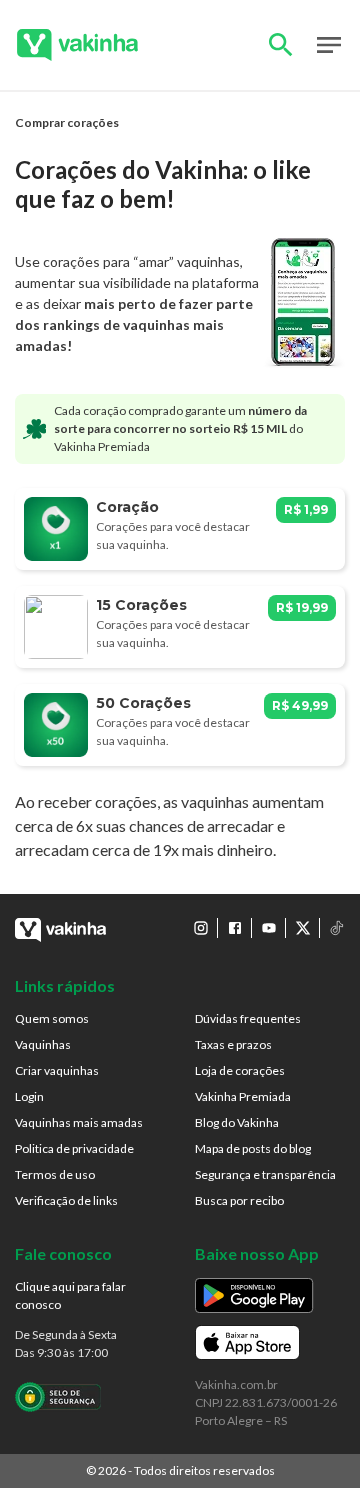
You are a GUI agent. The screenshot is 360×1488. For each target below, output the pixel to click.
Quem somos (52, 1018)
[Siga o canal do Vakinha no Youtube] (269, 928)
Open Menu (329, 45)
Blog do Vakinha (237, 1122)
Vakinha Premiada (243, 1096)
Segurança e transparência (265, 1174)
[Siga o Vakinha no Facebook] (235, 928)
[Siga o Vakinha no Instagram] (201, 928)
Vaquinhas (43, 1044)
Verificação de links (66, 1200)
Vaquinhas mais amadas (79, 1122)
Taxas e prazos (233, 1044)
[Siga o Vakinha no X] (303, 928)
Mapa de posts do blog (253, 1148)
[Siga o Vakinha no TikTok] (337, 928)
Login (29, 1096)
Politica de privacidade (74, 1148)
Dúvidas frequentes (248, 1018)
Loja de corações (240, 1070)
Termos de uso (55, 1174)
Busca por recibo (239, 1200)
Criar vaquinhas (57, 1070)
